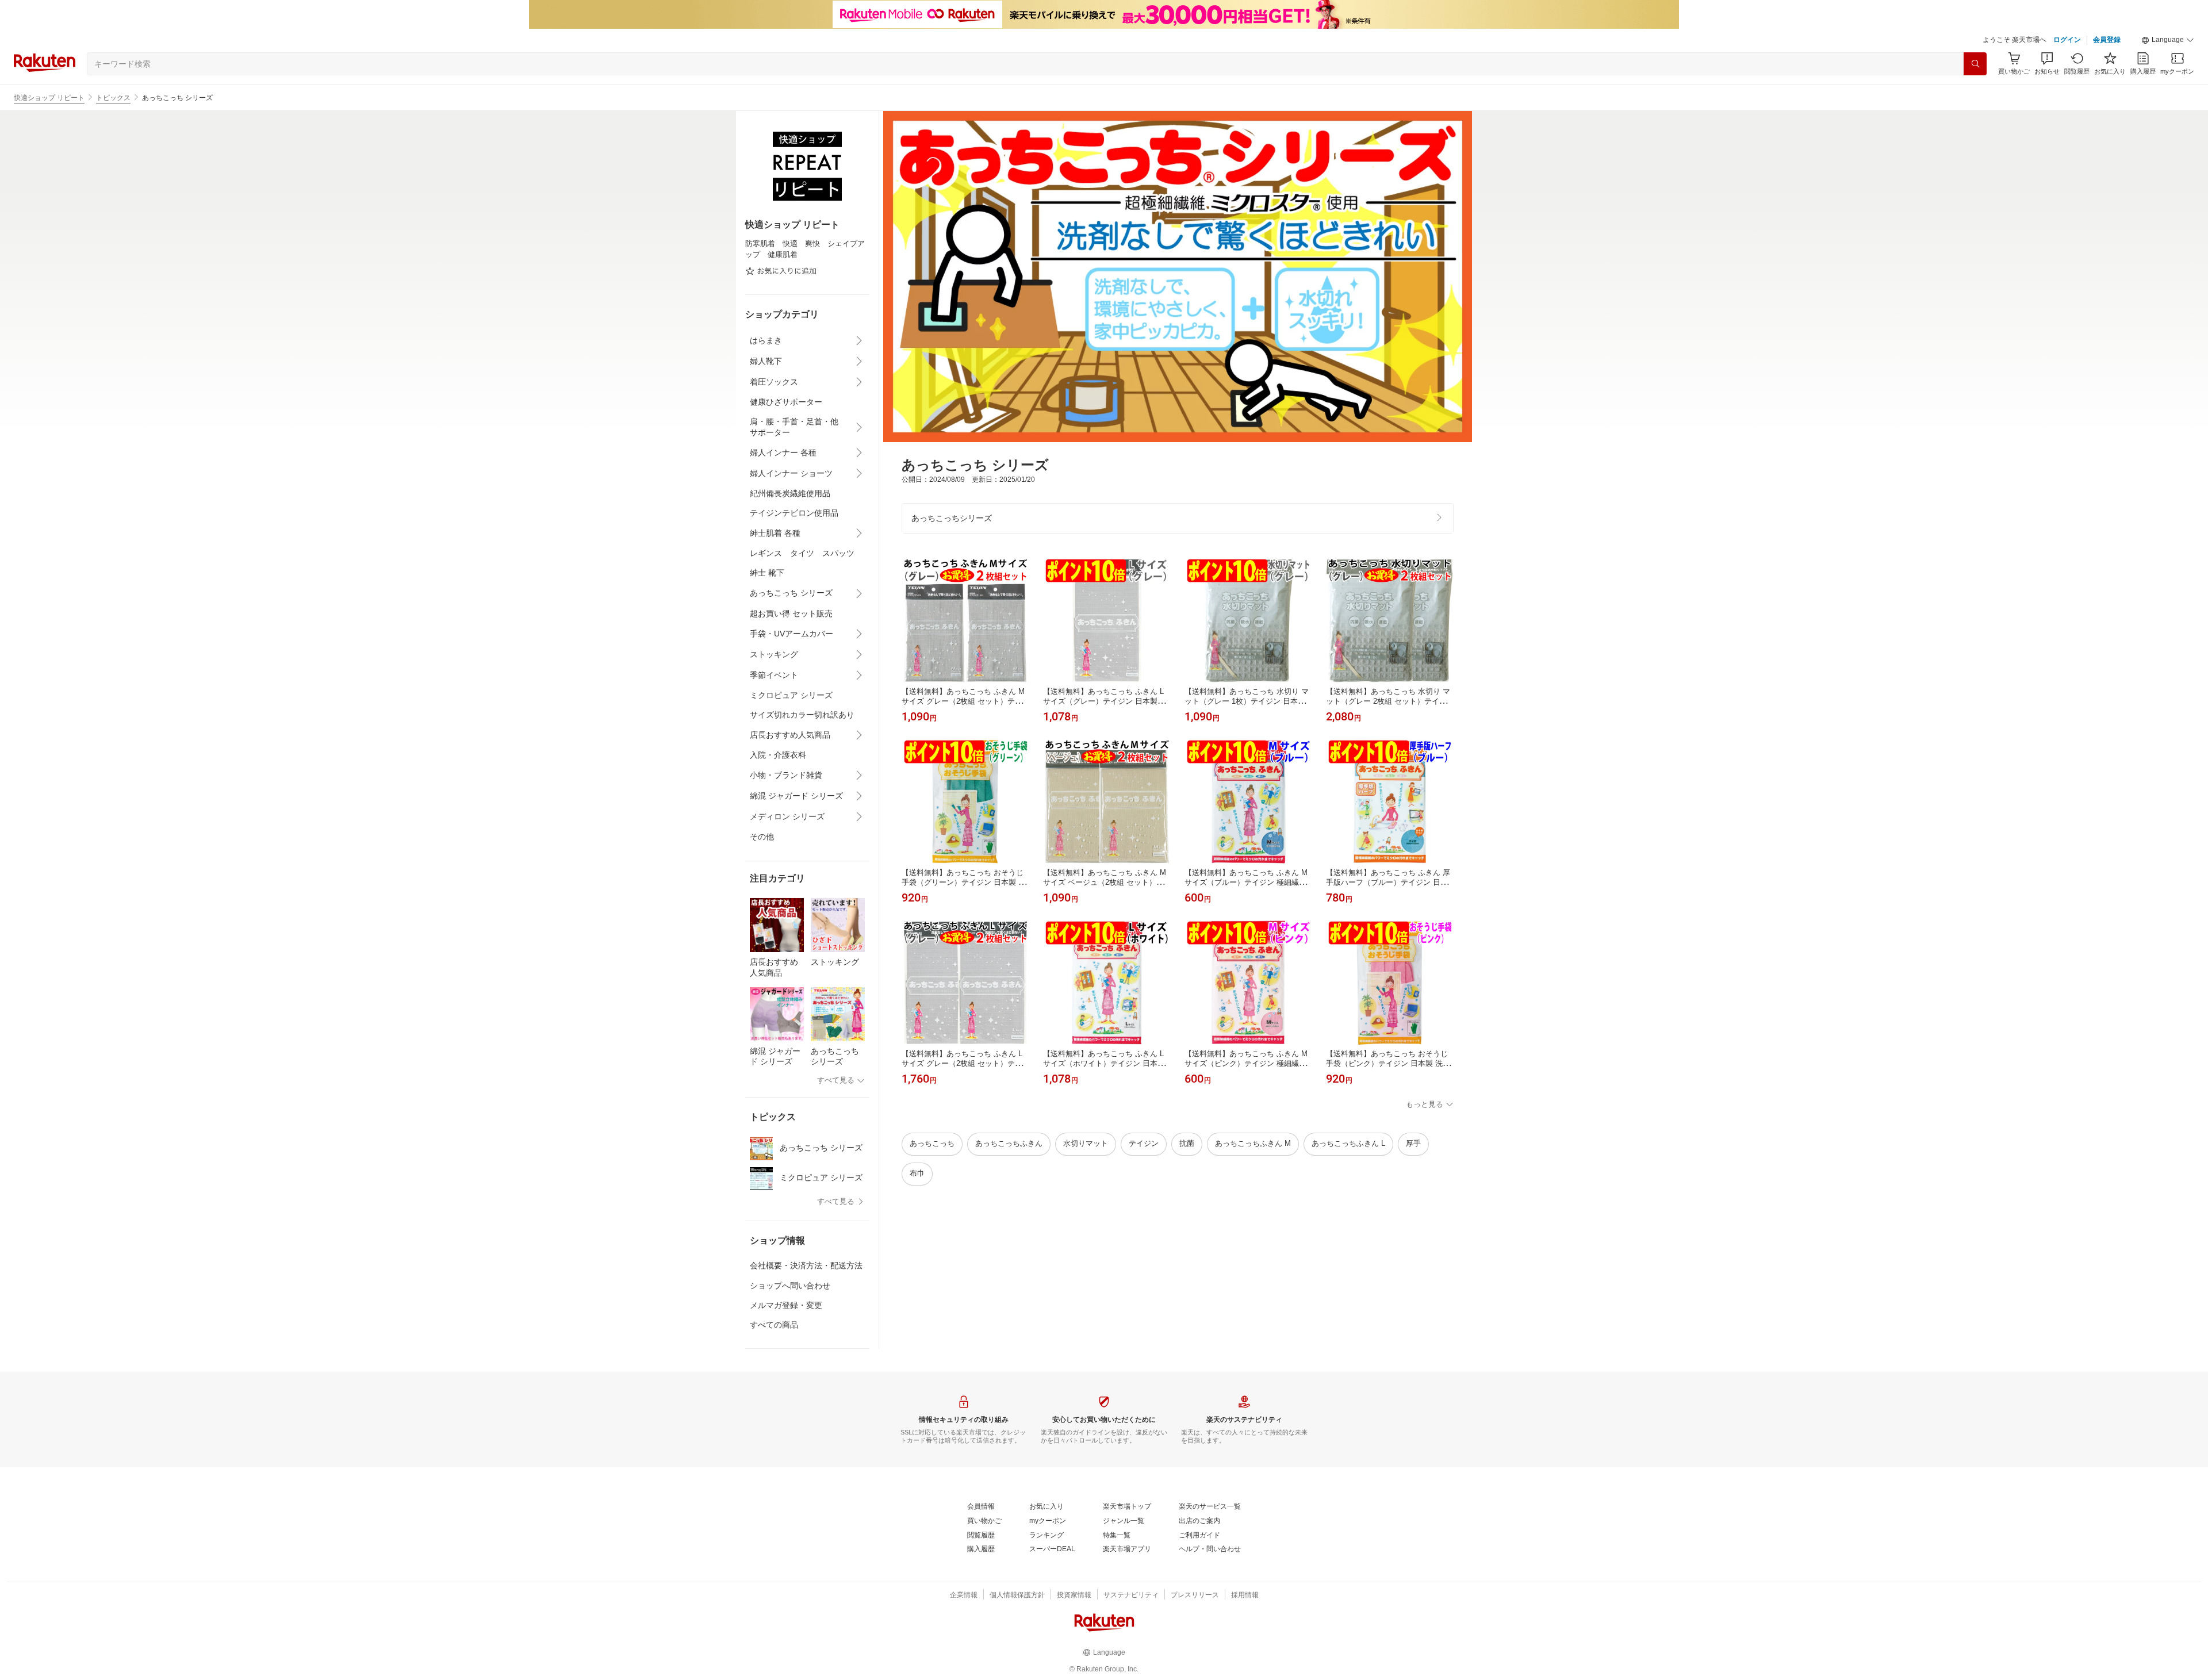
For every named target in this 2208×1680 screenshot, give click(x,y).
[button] (2168, 40)
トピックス (113, 98)
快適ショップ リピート (49, 98)
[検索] (1975, 64)
